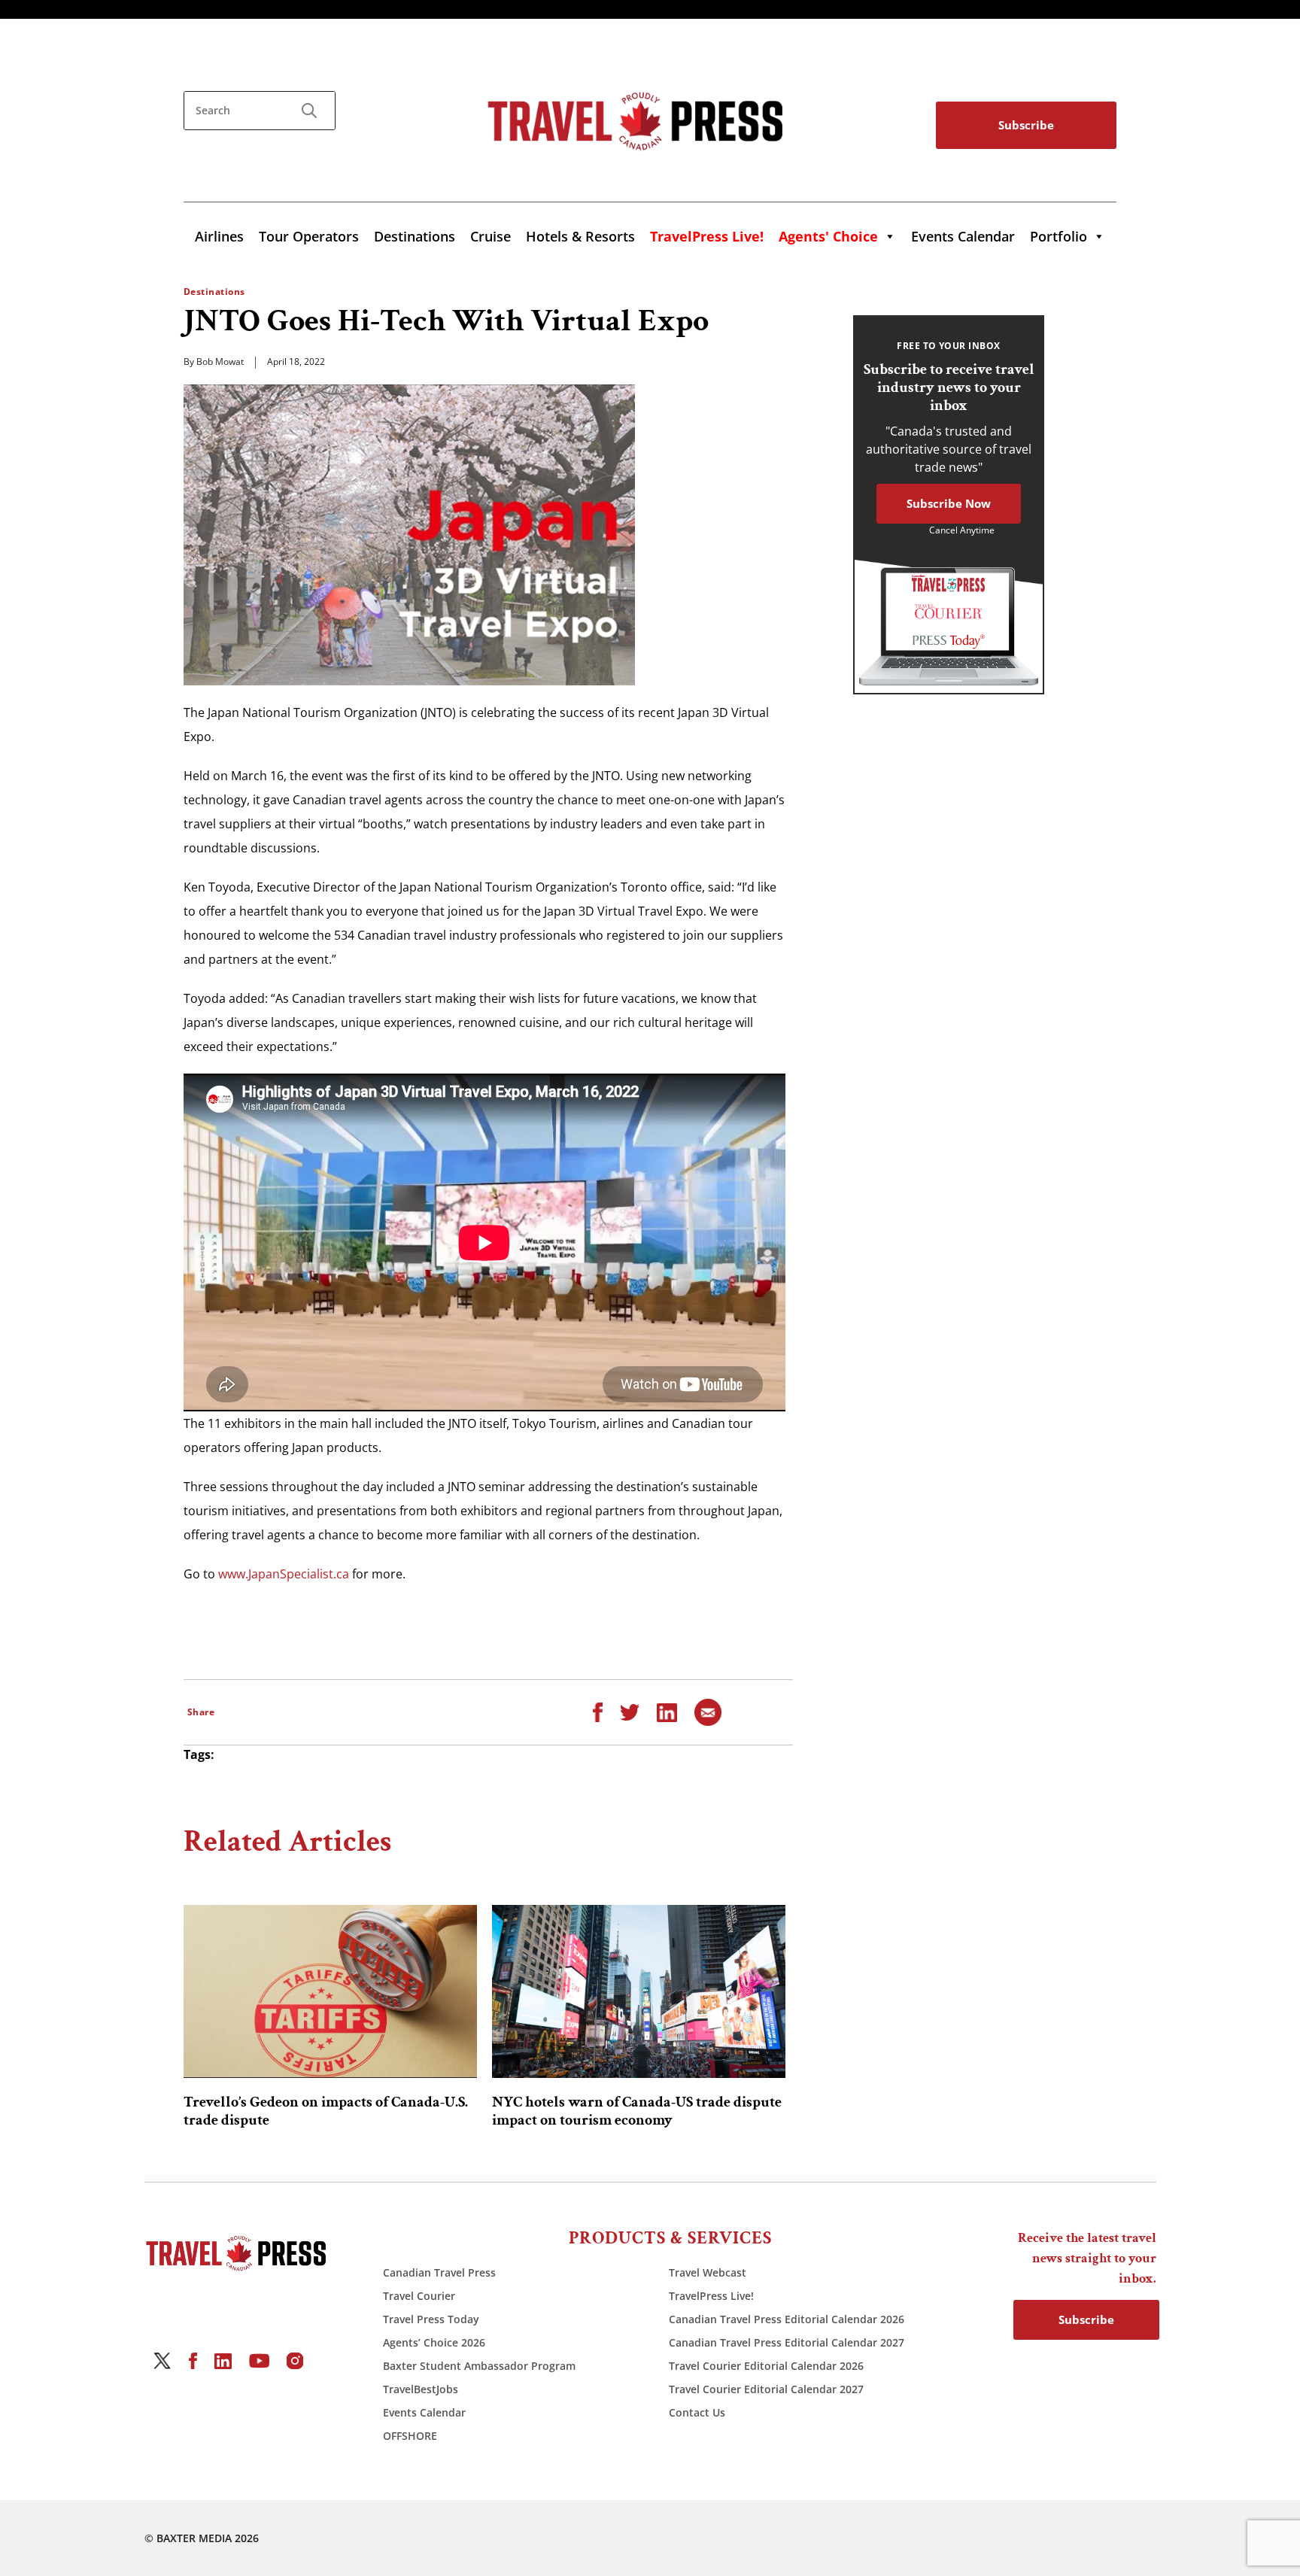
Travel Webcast (708, 2272)
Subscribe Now (949, 503)
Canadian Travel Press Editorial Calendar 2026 (787, 2319)
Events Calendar (963, 236)
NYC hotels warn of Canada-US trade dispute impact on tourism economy (637, 2111)
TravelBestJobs (421, 2389)
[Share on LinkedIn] (667, 1712)
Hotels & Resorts (580, 236)
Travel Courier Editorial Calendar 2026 (766, 2366)
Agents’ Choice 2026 (434, 2342)
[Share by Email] (708, 1712)
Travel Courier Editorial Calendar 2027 (766, 2389)
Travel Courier (419, 2296)
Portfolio (1059, 236)
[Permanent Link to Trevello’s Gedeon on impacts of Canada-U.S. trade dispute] (330, 1991)
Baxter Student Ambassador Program (479, 2366)
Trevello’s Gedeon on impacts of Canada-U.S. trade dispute (326, 2111)
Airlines (219, 236)
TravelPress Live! (711, 2296)
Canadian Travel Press (439, 2272)
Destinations (415, 236)
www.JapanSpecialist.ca (284, 1574)
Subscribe (1026, 125)
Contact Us (697, 2412)
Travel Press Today (431, 2319)
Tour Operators (309, 236)
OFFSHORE (410, 2436)
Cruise (491, 236)
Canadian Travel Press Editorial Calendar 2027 (787, 2342)
